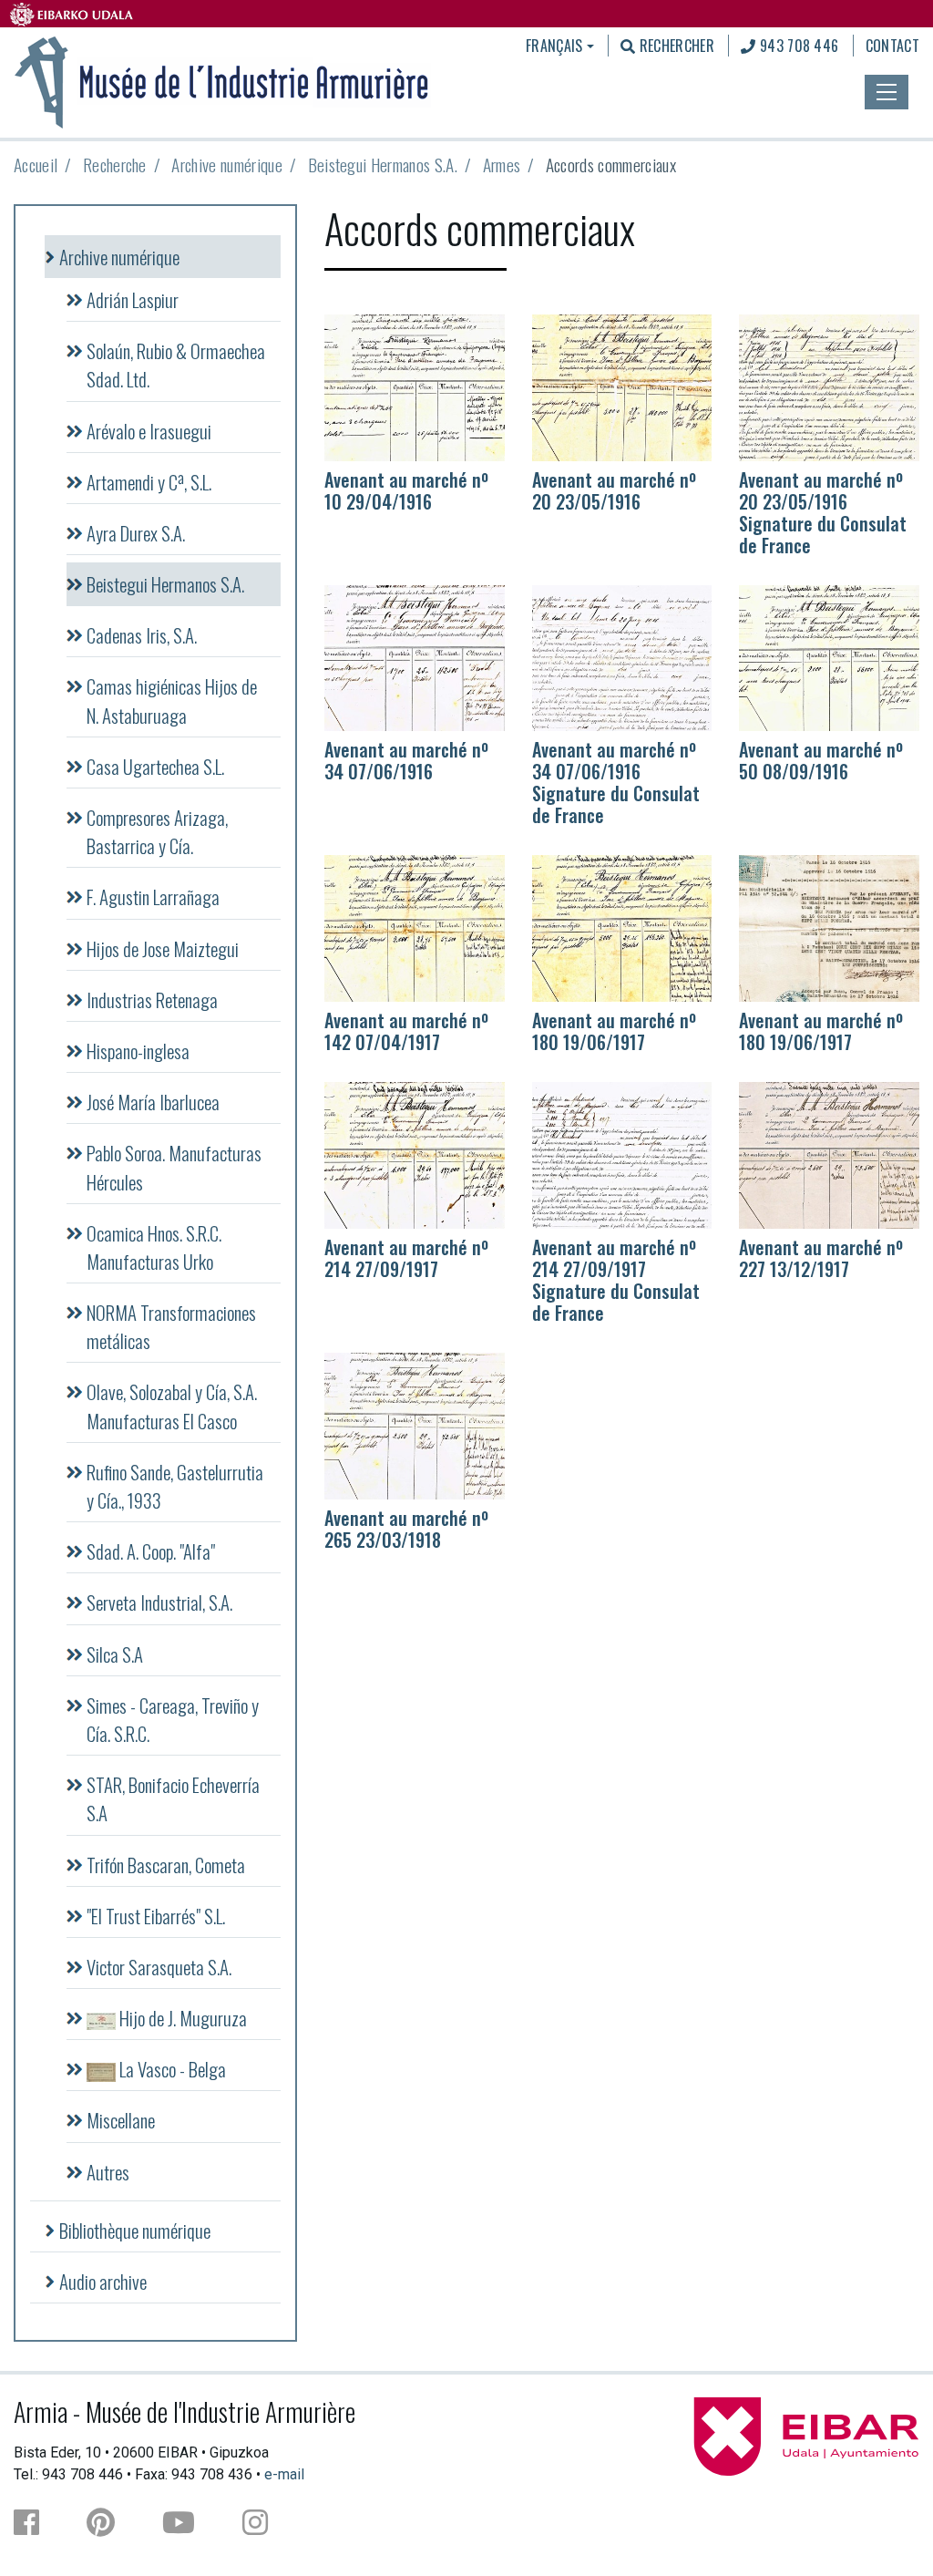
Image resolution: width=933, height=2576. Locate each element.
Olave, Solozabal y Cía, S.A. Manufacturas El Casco (172, 1406)
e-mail (284, 2474)
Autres (108, 2172)
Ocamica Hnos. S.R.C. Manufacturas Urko (154, 1247)
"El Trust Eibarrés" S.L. (156, 1916)
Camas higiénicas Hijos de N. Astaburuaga (172, 700)
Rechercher (675, 46)
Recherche (115, 165)
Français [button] (554, 46)
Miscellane (121, 2120)
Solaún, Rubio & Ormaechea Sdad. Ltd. (176, 365)
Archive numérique (226, 165)
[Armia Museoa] (222, 80)
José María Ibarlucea (153, 1102)
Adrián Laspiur (133, 299)
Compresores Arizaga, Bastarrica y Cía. (157, 831)
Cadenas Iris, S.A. (142, 635)
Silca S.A (115, 1654)
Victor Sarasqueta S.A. (159, 1967)
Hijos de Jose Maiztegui (163, 948)
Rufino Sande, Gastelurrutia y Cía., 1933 (175, 1486)
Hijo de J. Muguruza (181, 2018)
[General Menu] (887, 92)
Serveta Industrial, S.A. (159, 1602)
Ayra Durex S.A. (136, 533)
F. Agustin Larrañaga (153, 896)
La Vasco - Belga (171, 2069)
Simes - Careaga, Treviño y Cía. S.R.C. (173, 1719)
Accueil (36, 165)
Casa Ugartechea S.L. (155, 766)
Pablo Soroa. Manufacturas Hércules (174, 1167)
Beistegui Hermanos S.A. (383, 165)
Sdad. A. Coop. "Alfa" (151, 1551)
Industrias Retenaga (152, 999)
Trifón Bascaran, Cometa (166, 1865)
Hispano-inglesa (138, 1051)
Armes (502, 165)
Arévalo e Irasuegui (149, 431)
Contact (892, 46)
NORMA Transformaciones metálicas (171, 1326)
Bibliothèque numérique (135, 2230)
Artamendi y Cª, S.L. (149, 482)
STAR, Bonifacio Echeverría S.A (173, 1798)
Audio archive (103, 2281)
